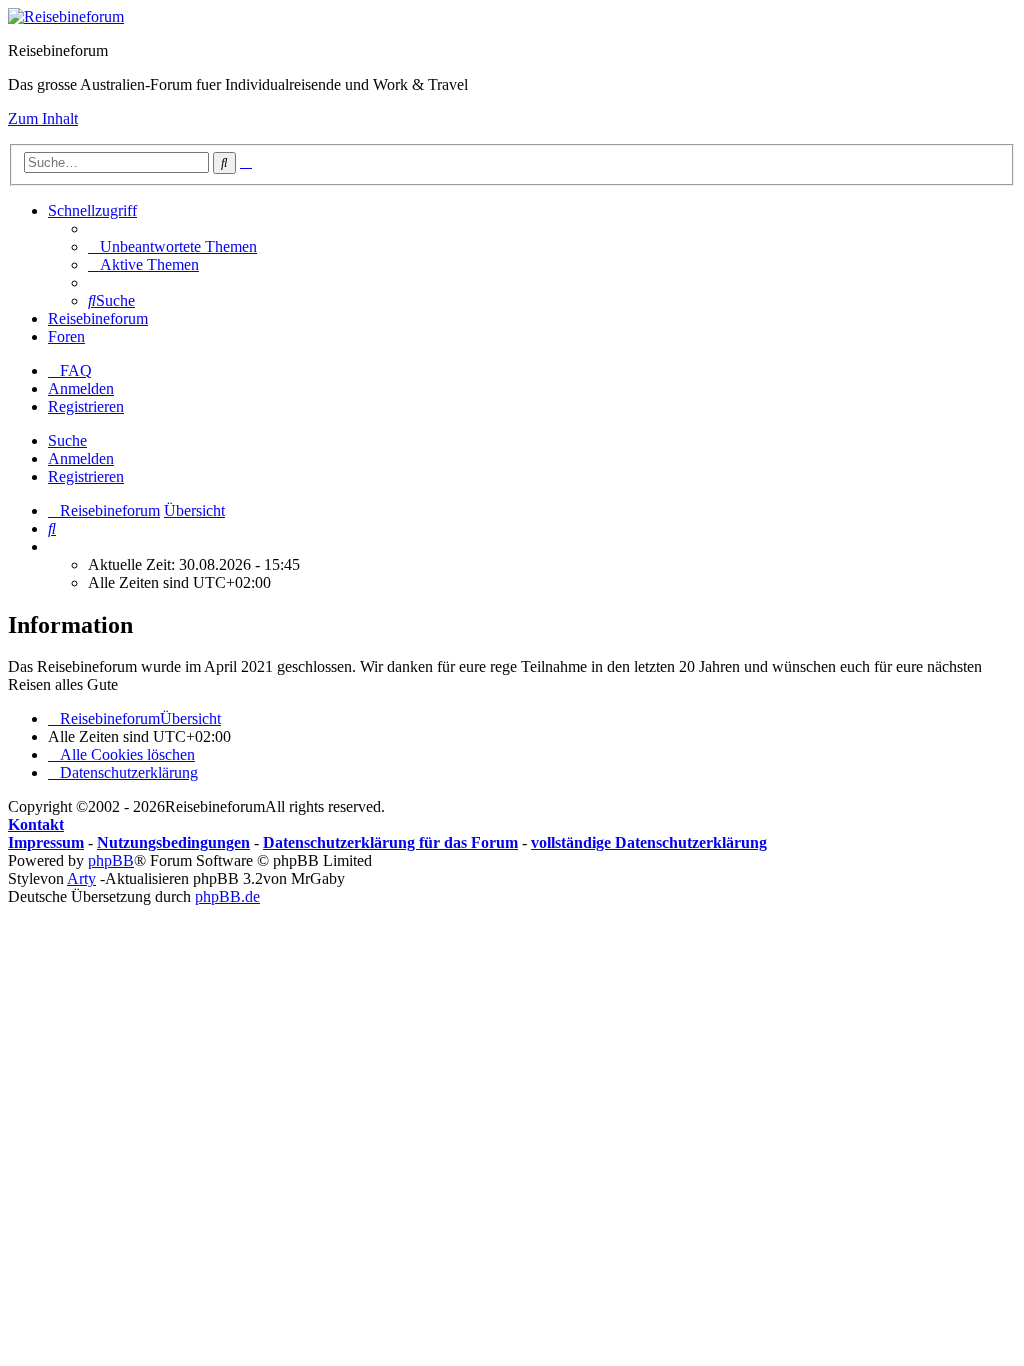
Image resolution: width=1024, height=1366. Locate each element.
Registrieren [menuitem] (86, 406)
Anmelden (81, 458)
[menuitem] (172, 246)
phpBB (111, 860)
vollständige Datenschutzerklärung (649, 842)
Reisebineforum (98, 318)
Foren (66, 336)
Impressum (46, 842)
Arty (81, 878)
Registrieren (86, 476)
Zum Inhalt (43, 118)
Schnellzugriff (92, 210)
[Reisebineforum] (66, 16)
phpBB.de (227, 896)
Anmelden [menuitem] (81, 388)
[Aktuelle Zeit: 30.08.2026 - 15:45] (54, 546)
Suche (67, 440)
